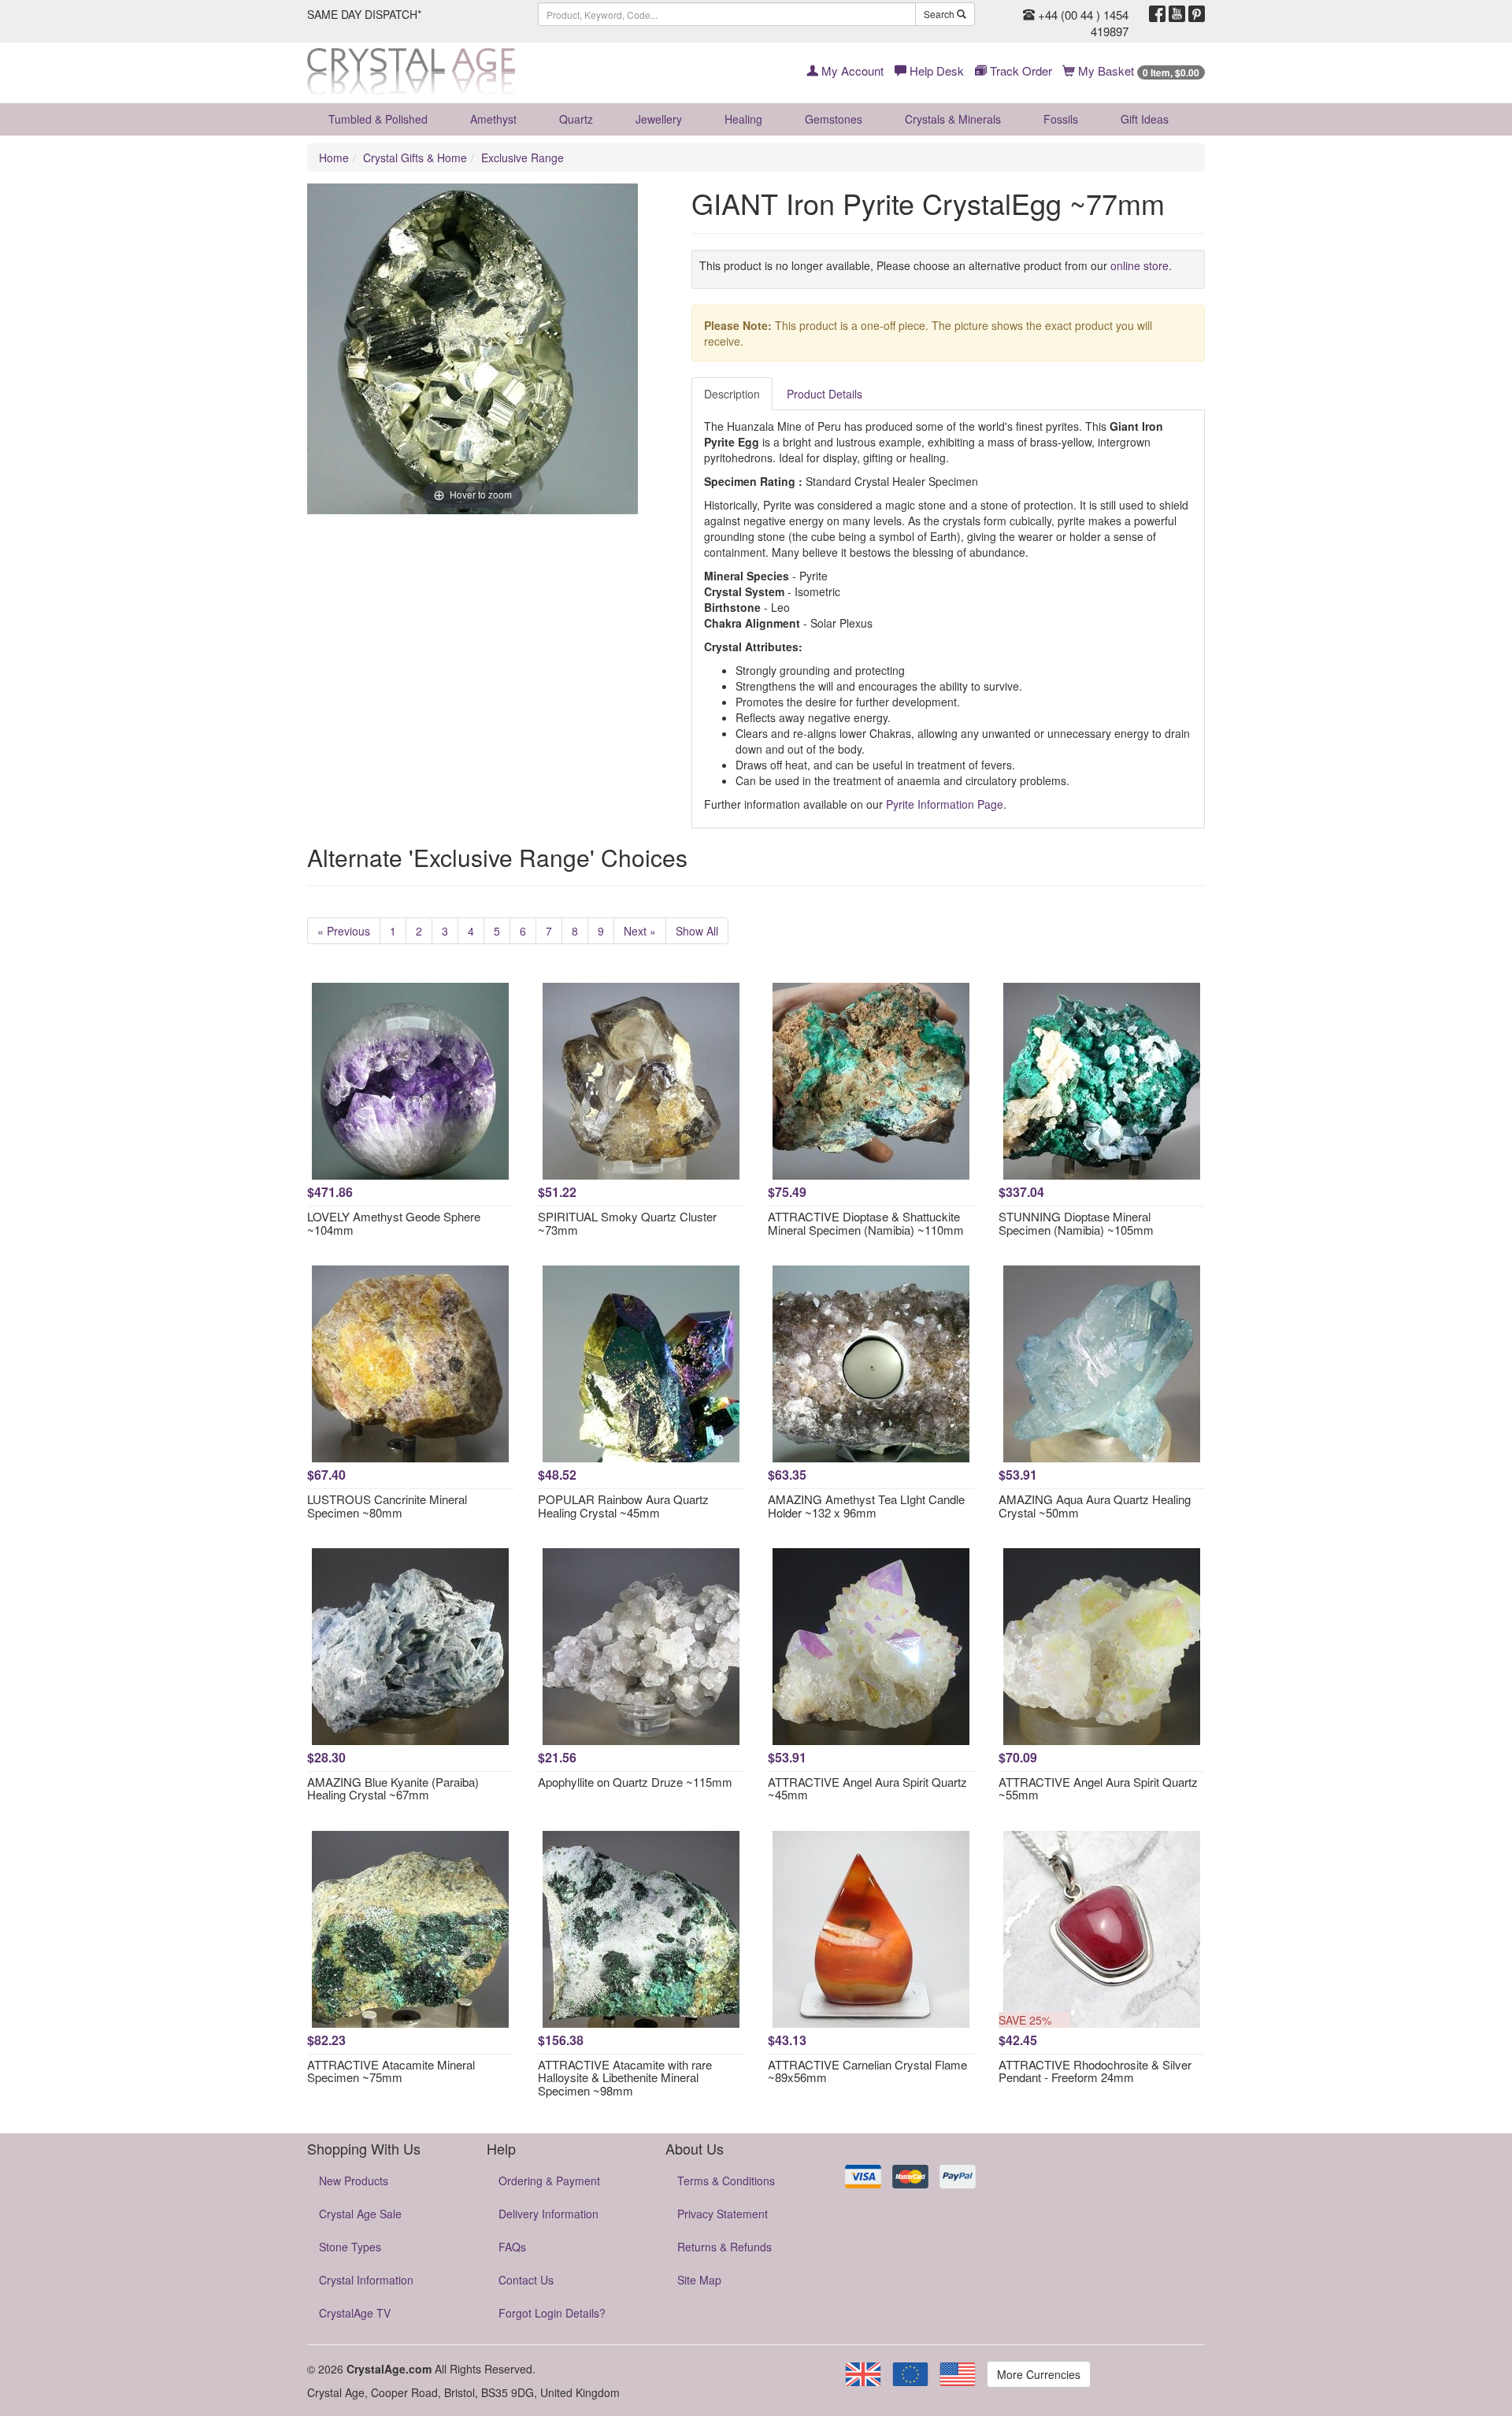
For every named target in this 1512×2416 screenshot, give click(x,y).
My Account (851, 70)
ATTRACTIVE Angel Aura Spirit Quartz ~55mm (1098, 1788)
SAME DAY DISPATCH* (364, 14)
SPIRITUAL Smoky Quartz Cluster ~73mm (627, 1223)
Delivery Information (548, 2214)
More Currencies (1039, 2374)
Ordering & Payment (549, 2181)
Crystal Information (366, 2280)
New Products (354, 2181)
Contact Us (526, 2280)
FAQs (512, 2247)
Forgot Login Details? (552, 2313)
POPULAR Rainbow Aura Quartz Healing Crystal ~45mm (623, 1506)
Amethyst (493, 119)
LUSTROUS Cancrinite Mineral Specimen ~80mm (387, 1506)
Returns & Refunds (724, 2247)
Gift (1145, 119)
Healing (743, 119)
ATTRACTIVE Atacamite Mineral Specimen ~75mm (391, 2071)
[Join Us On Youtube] (1177, 14)
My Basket (1137, 70)
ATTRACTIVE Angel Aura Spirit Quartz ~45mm (867, 1788)
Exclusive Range (523, 157)
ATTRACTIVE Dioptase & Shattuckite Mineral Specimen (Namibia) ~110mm (866, 1223)
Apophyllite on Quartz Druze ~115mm (635, 1782)
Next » (640, 931)
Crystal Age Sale (360, 2214)
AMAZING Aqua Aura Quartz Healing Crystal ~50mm (1095, 1506)
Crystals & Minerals (953, 119)
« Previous (344, 931)
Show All (697, 931)
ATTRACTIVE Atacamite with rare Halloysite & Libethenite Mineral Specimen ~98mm (625, 2077)
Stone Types (350, 2247)
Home (334, 157)
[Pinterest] (1197, 14)
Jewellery (659, 119)
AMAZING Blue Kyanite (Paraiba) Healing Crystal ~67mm (393, 1788)
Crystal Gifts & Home (415, 157)
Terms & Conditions (726, 2181)
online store (1140, 265)
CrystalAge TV (355, 2313)
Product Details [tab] (825, 394)
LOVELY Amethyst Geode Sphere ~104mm (394, 1223)
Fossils (1061, 119)
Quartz (576, 119)
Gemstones (834, 119)
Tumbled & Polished (378, 119)
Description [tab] (732, 394)
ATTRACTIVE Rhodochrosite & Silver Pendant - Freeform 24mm (1095, 2071)
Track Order (1019, 70)
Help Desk (935, 70)
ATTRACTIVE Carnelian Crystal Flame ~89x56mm (867, 2071)
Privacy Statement (723, 2214)
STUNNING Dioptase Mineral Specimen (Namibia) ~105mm (1076, 1223)
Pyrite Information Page (945, 804)
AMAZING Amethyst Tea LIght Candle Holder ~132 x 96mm (866, 1506)
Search (940, 14)
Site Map (699, 2280)
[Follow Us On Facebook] (1157, 14)
